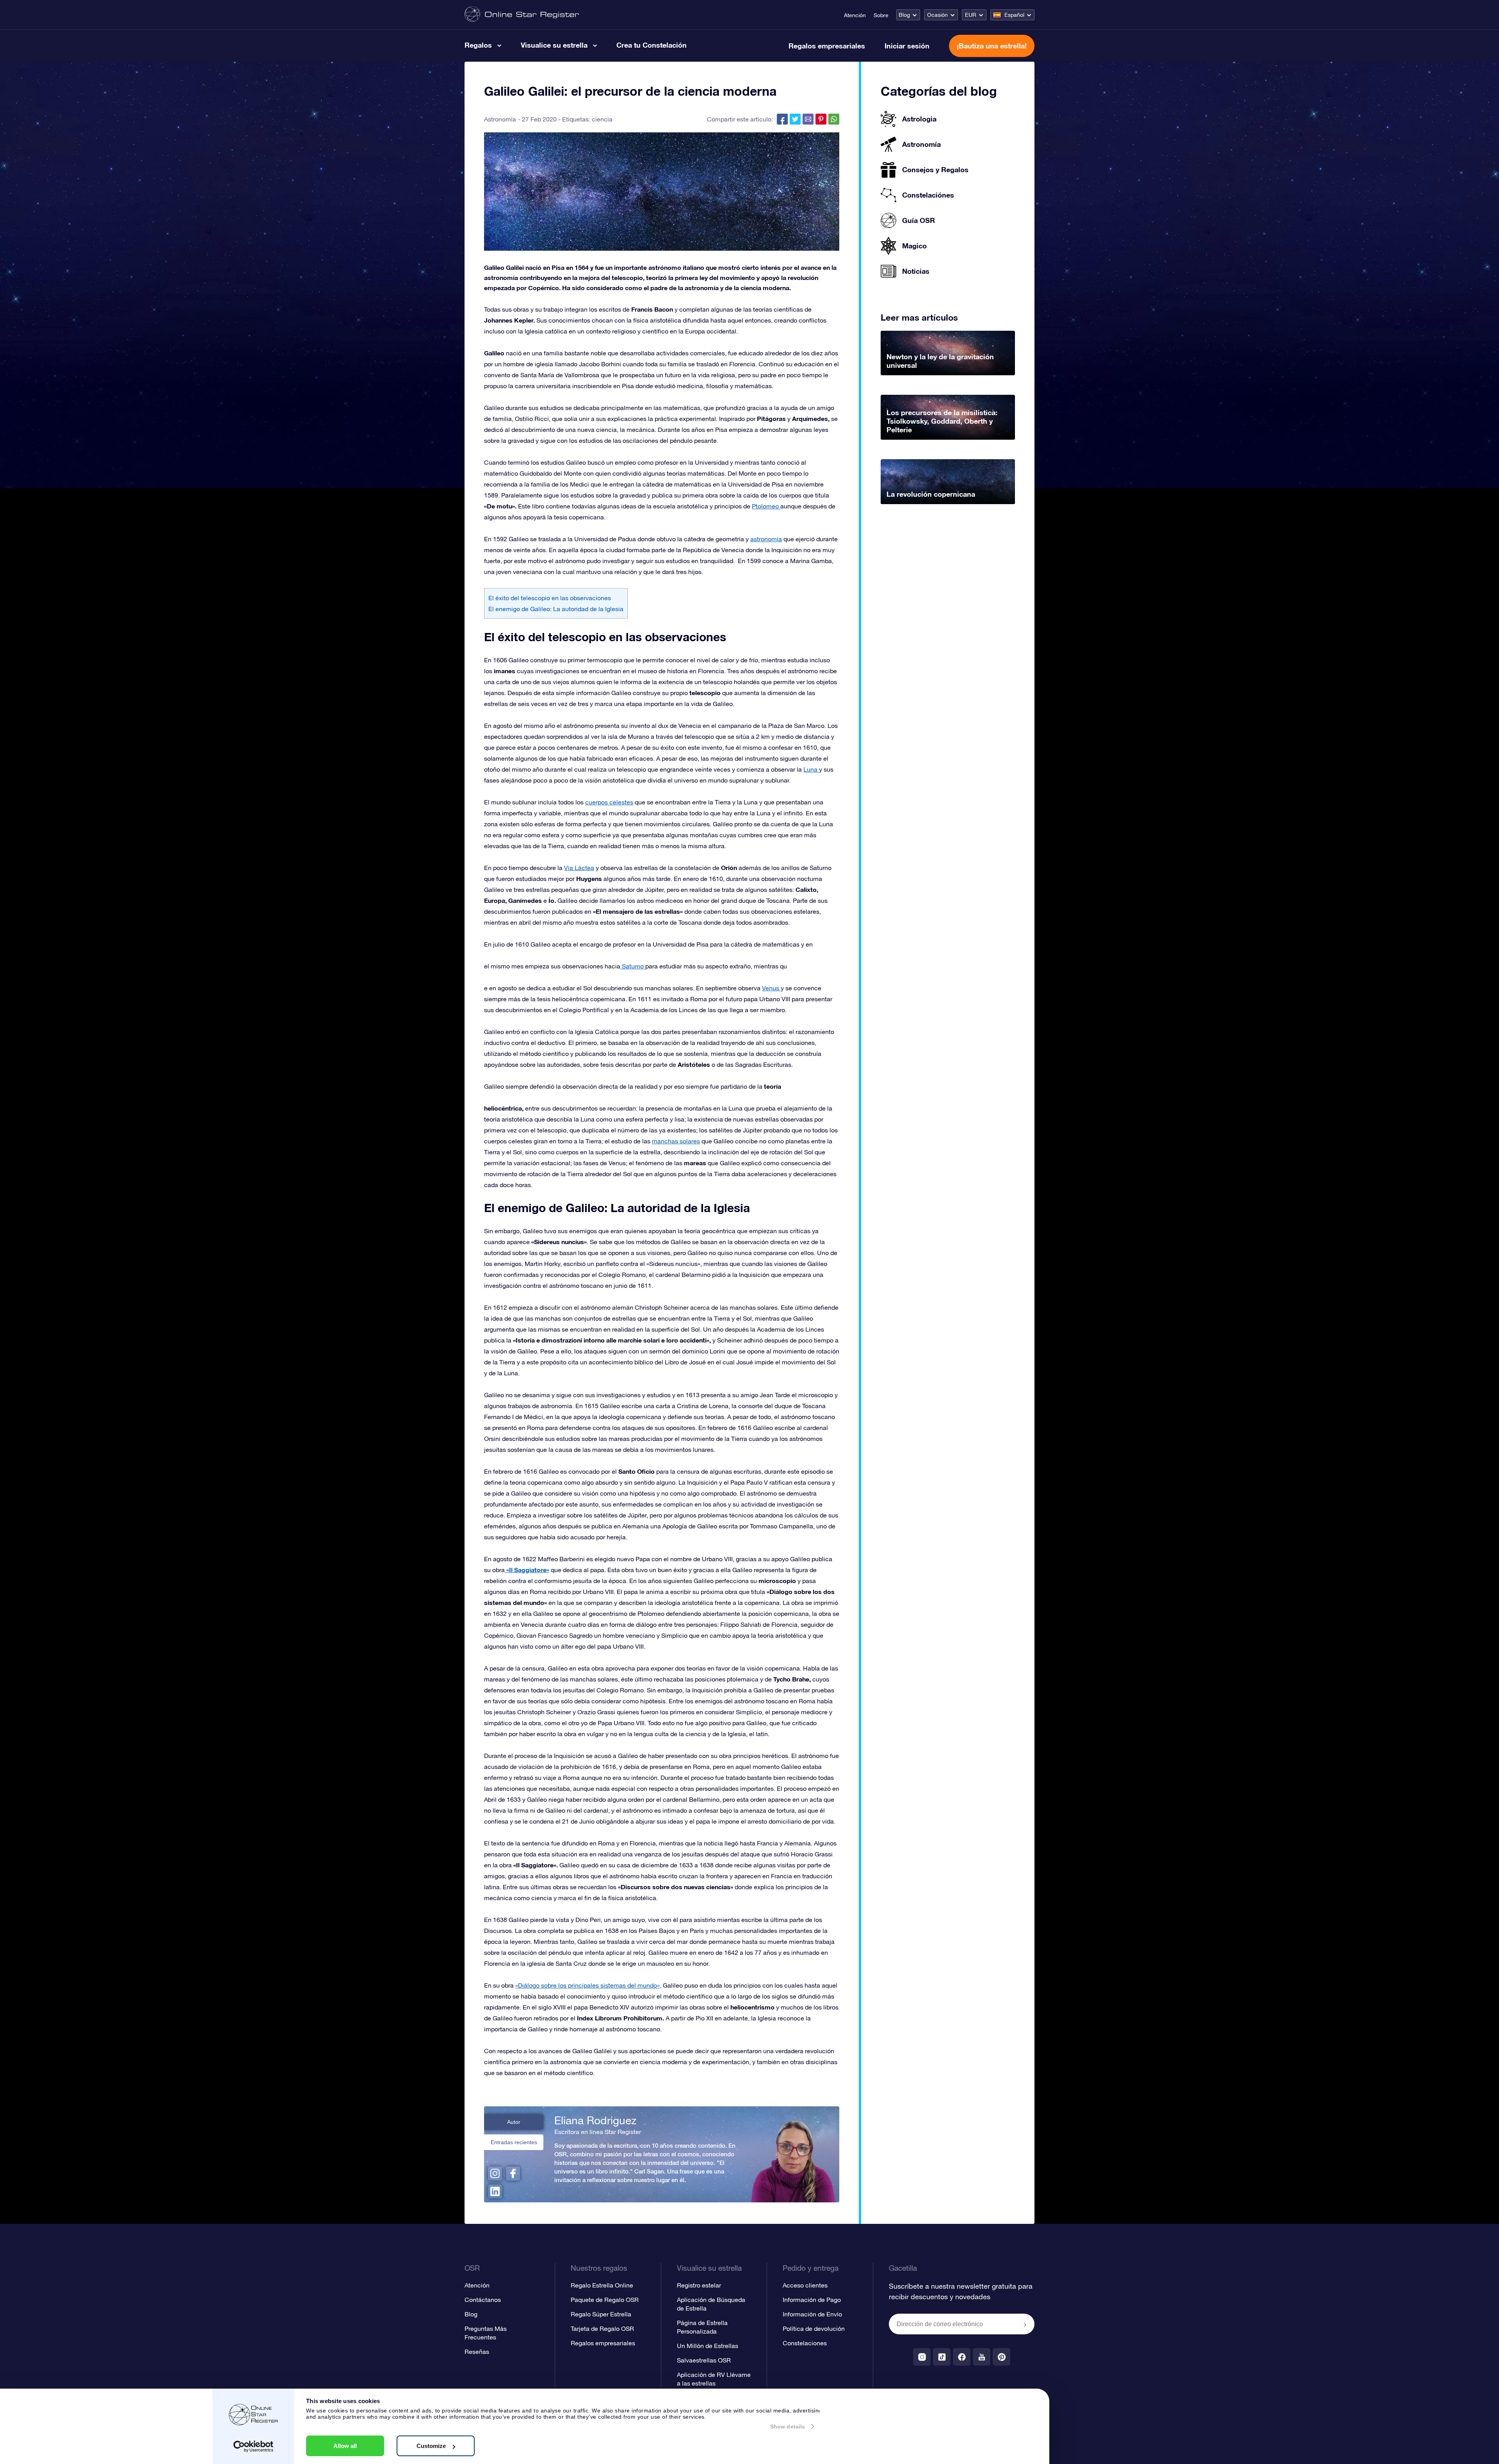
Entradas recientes (514, 2142)
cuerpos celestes (609, 802)
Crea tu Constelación (652, 45)
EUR (971, 15)
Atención (855, 15)
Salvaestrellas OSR (704, 2360)
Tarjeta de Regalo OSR (602, 2328)
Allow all (345, 2446)
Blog (904, 15)
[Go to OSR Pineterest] (1001, 2357)
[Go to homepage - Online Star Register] (522, 15)
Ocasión (937, 15)
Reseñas (477, 2352)
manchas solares (676, 1141)
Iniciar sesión (907, 46)
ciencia (602, 119)
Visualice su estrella (554, 45)
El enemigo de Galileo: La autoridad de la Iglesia (556, 609)
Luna (811, 769)
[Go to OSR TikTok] (942, 2357)
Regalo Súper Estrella (601, 2314)
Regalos (478, 45)
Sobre (881, 15)
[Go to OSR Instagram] (922, 2357)
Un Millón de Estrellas (708, 2346)
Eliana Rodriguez (595, 2120)
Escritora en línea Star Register (598, 2132)
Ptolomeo (766, 506)
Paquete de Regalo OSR (605, 2300)
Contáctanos (483, 2300)
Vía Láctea (579, 868)
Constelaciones (805, 2343)
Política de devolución (814, 2328)
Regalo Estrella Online (602, 2285)
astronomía (766, 539)
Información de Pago (812, 2300)
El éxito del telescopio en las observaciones (550, 598)
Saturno (633, 966)
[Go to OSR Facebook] (962, 2357)
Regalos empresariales (827, 46)
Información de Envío (812, 2314)
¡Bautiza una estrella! (992, 46)
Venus (771, 988)
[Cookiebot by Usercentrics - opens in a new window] (254, 2446)
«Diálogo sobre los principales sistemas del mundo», (588, 1985)
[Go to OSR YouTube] (982, 2357)
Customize (431, 2446)
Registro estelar (699, 2285)
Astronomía (500, 119)
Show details (788, 2427)
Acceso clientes (805, 2285)
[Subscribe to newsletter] (1025, 2325)
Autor (514, 2122)
